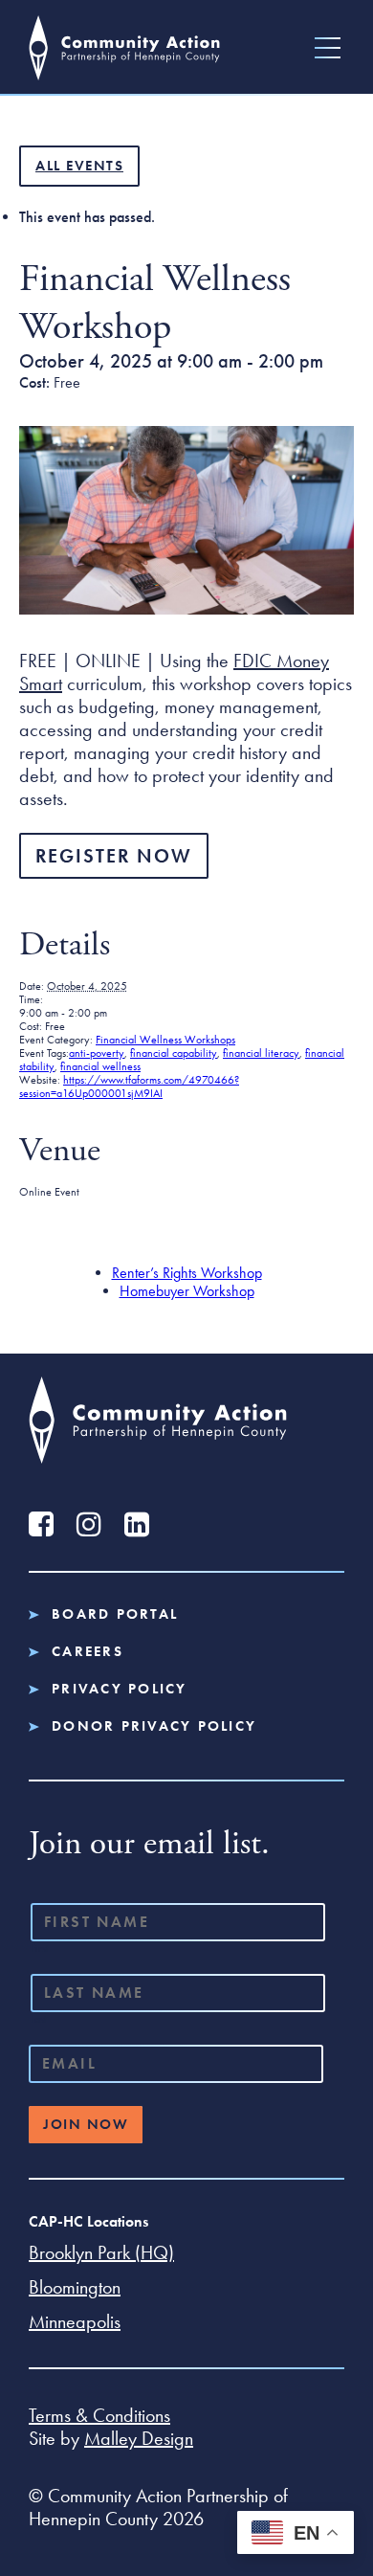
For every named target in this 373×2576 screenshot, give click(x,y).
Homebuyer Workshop (187, 1291)
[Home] (124, 47)
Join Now (86, 2124)
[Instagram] (88, 1524)
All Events (79, 166)
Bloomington (75, 2287)
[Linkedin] (136, 1524)
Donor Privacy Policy (154, 1726)
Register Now (114, 856)
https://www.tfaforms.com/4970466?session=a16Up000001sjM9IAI (129, 1086)
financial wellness (100, 1066)
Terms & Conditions (99, 2415)
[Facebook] (41, 1524)
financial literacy (261, 1053)
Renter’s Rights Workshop (187, 1273)
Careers (88, 1652)
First (40, 1948)
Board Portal (115, 1614)
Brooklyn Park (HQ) (101, 2252)
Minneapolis (75, 2321)
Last (39, 2019)
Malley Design (139, 2438)
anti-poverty (97, 1053)
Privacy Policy (120, 1689)
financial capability (174, 1053)
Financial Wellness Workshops (165, 1040)
